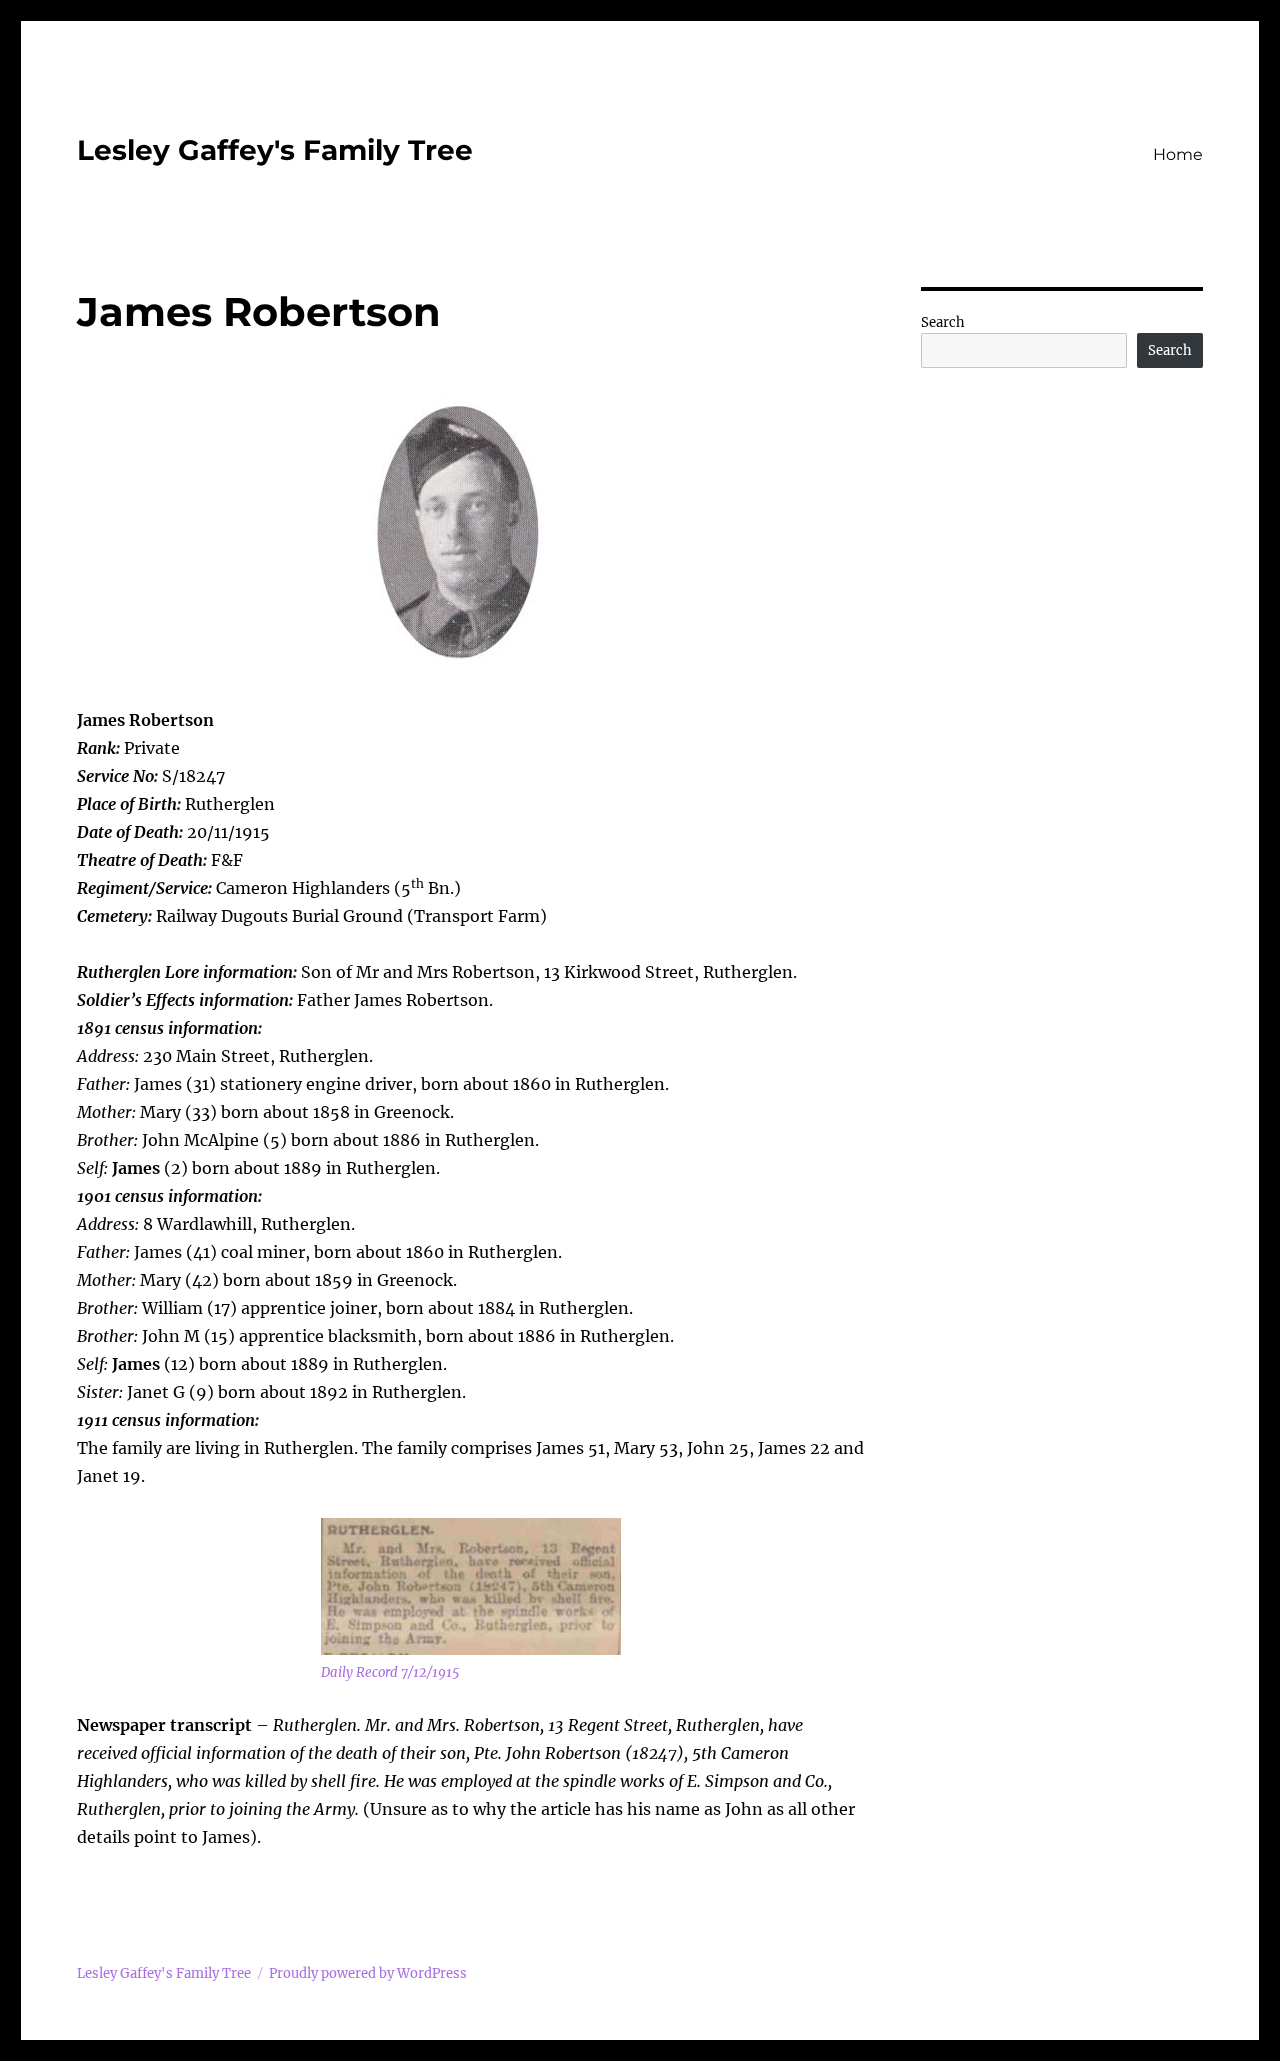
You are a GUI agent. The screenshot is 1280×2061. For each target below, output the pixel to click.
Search (943, 322)
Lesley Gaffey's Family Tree (275, 150)
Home (1178, 154)
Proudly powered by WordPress (368, 1973)
